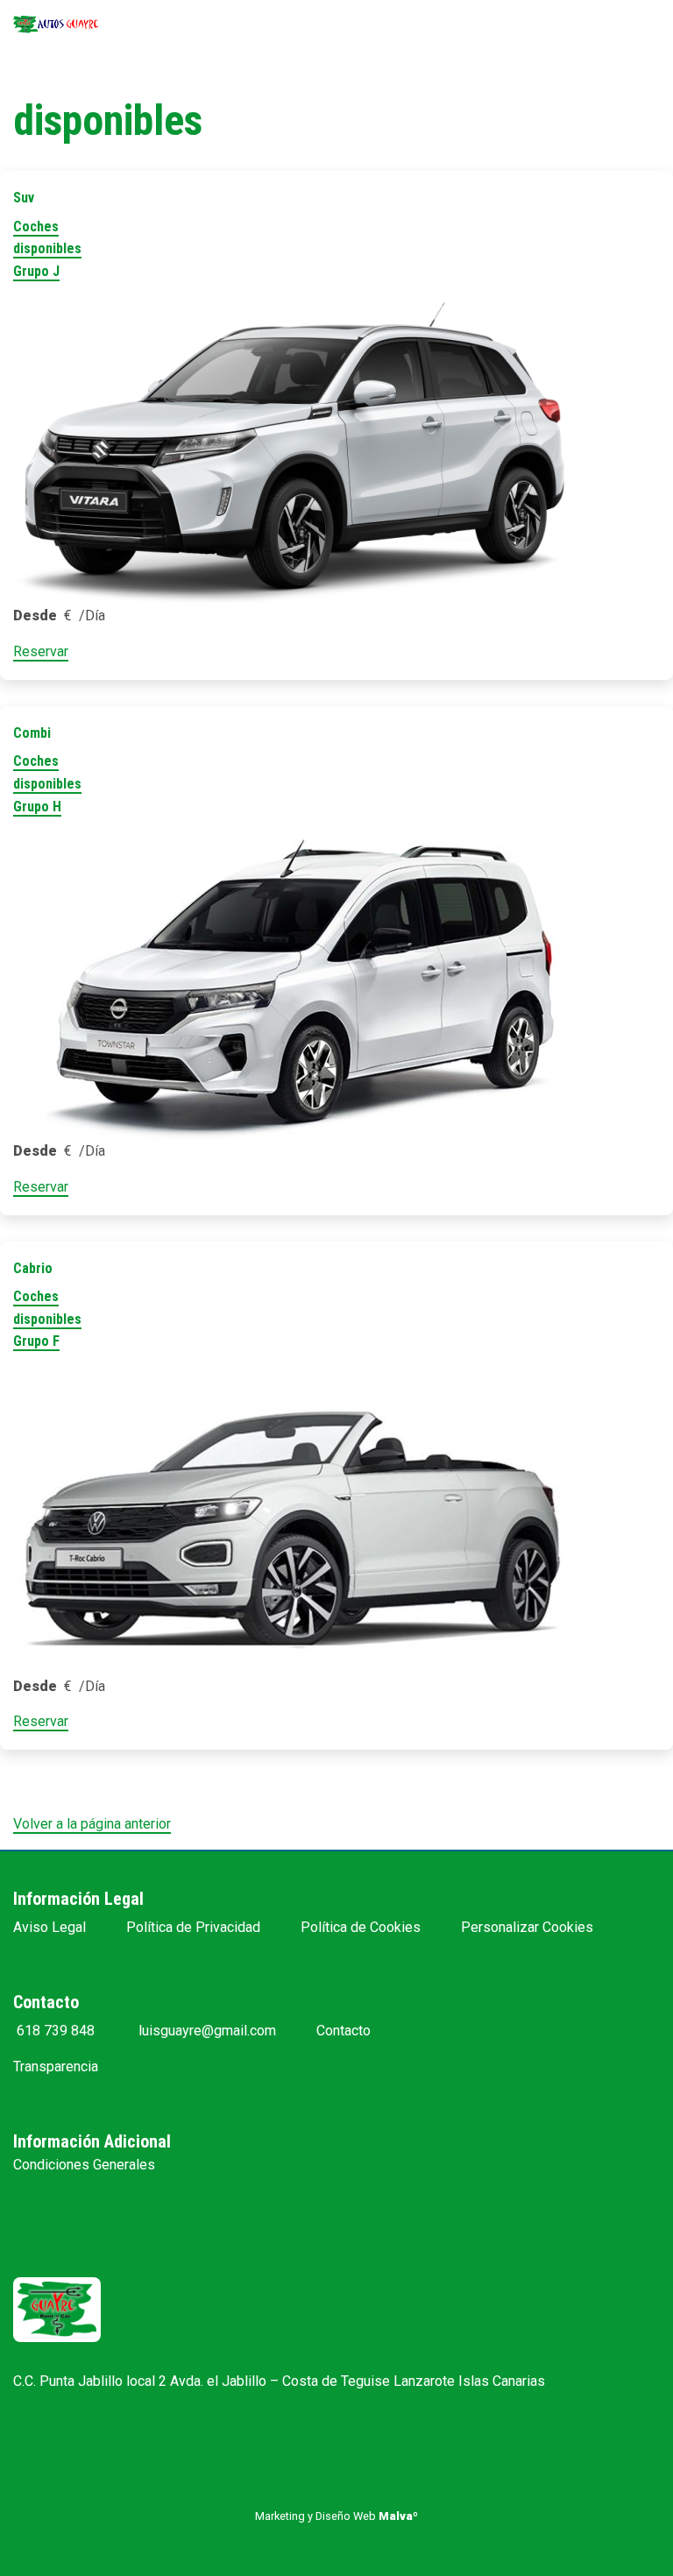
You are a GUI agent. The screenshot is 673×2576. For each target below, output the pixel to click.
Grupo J (36, 271)
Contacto (344, 2031)
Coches (36, 226)
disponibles (47, 248)
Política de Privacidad (193, 1927)
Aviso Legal (50, 1927)
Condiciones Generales (84, 2165)
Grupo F (36, 1341)
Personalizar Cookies (527, 1927)
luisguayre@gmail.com (205, 2031)
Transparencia (56, 2066)
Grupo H (37, 807)
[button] (620, 2363)
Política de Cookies (361, 1927)
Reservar (41, 651)
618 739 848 (54, 2031)
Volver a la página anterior (92, 1824)
